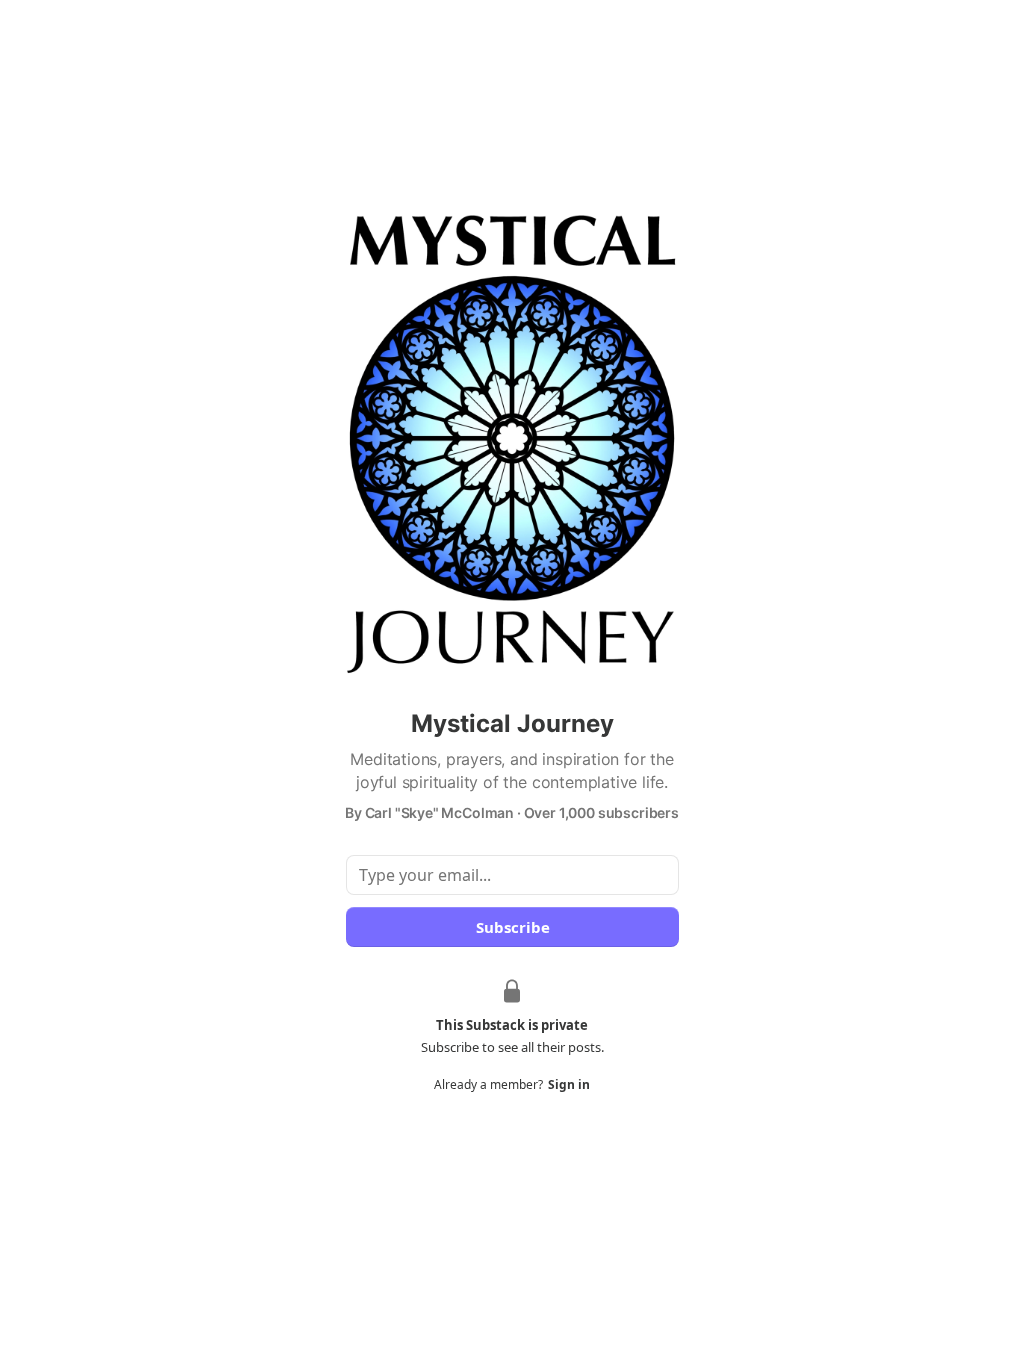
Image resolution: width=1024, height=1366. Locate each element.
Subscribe (512, 927)
